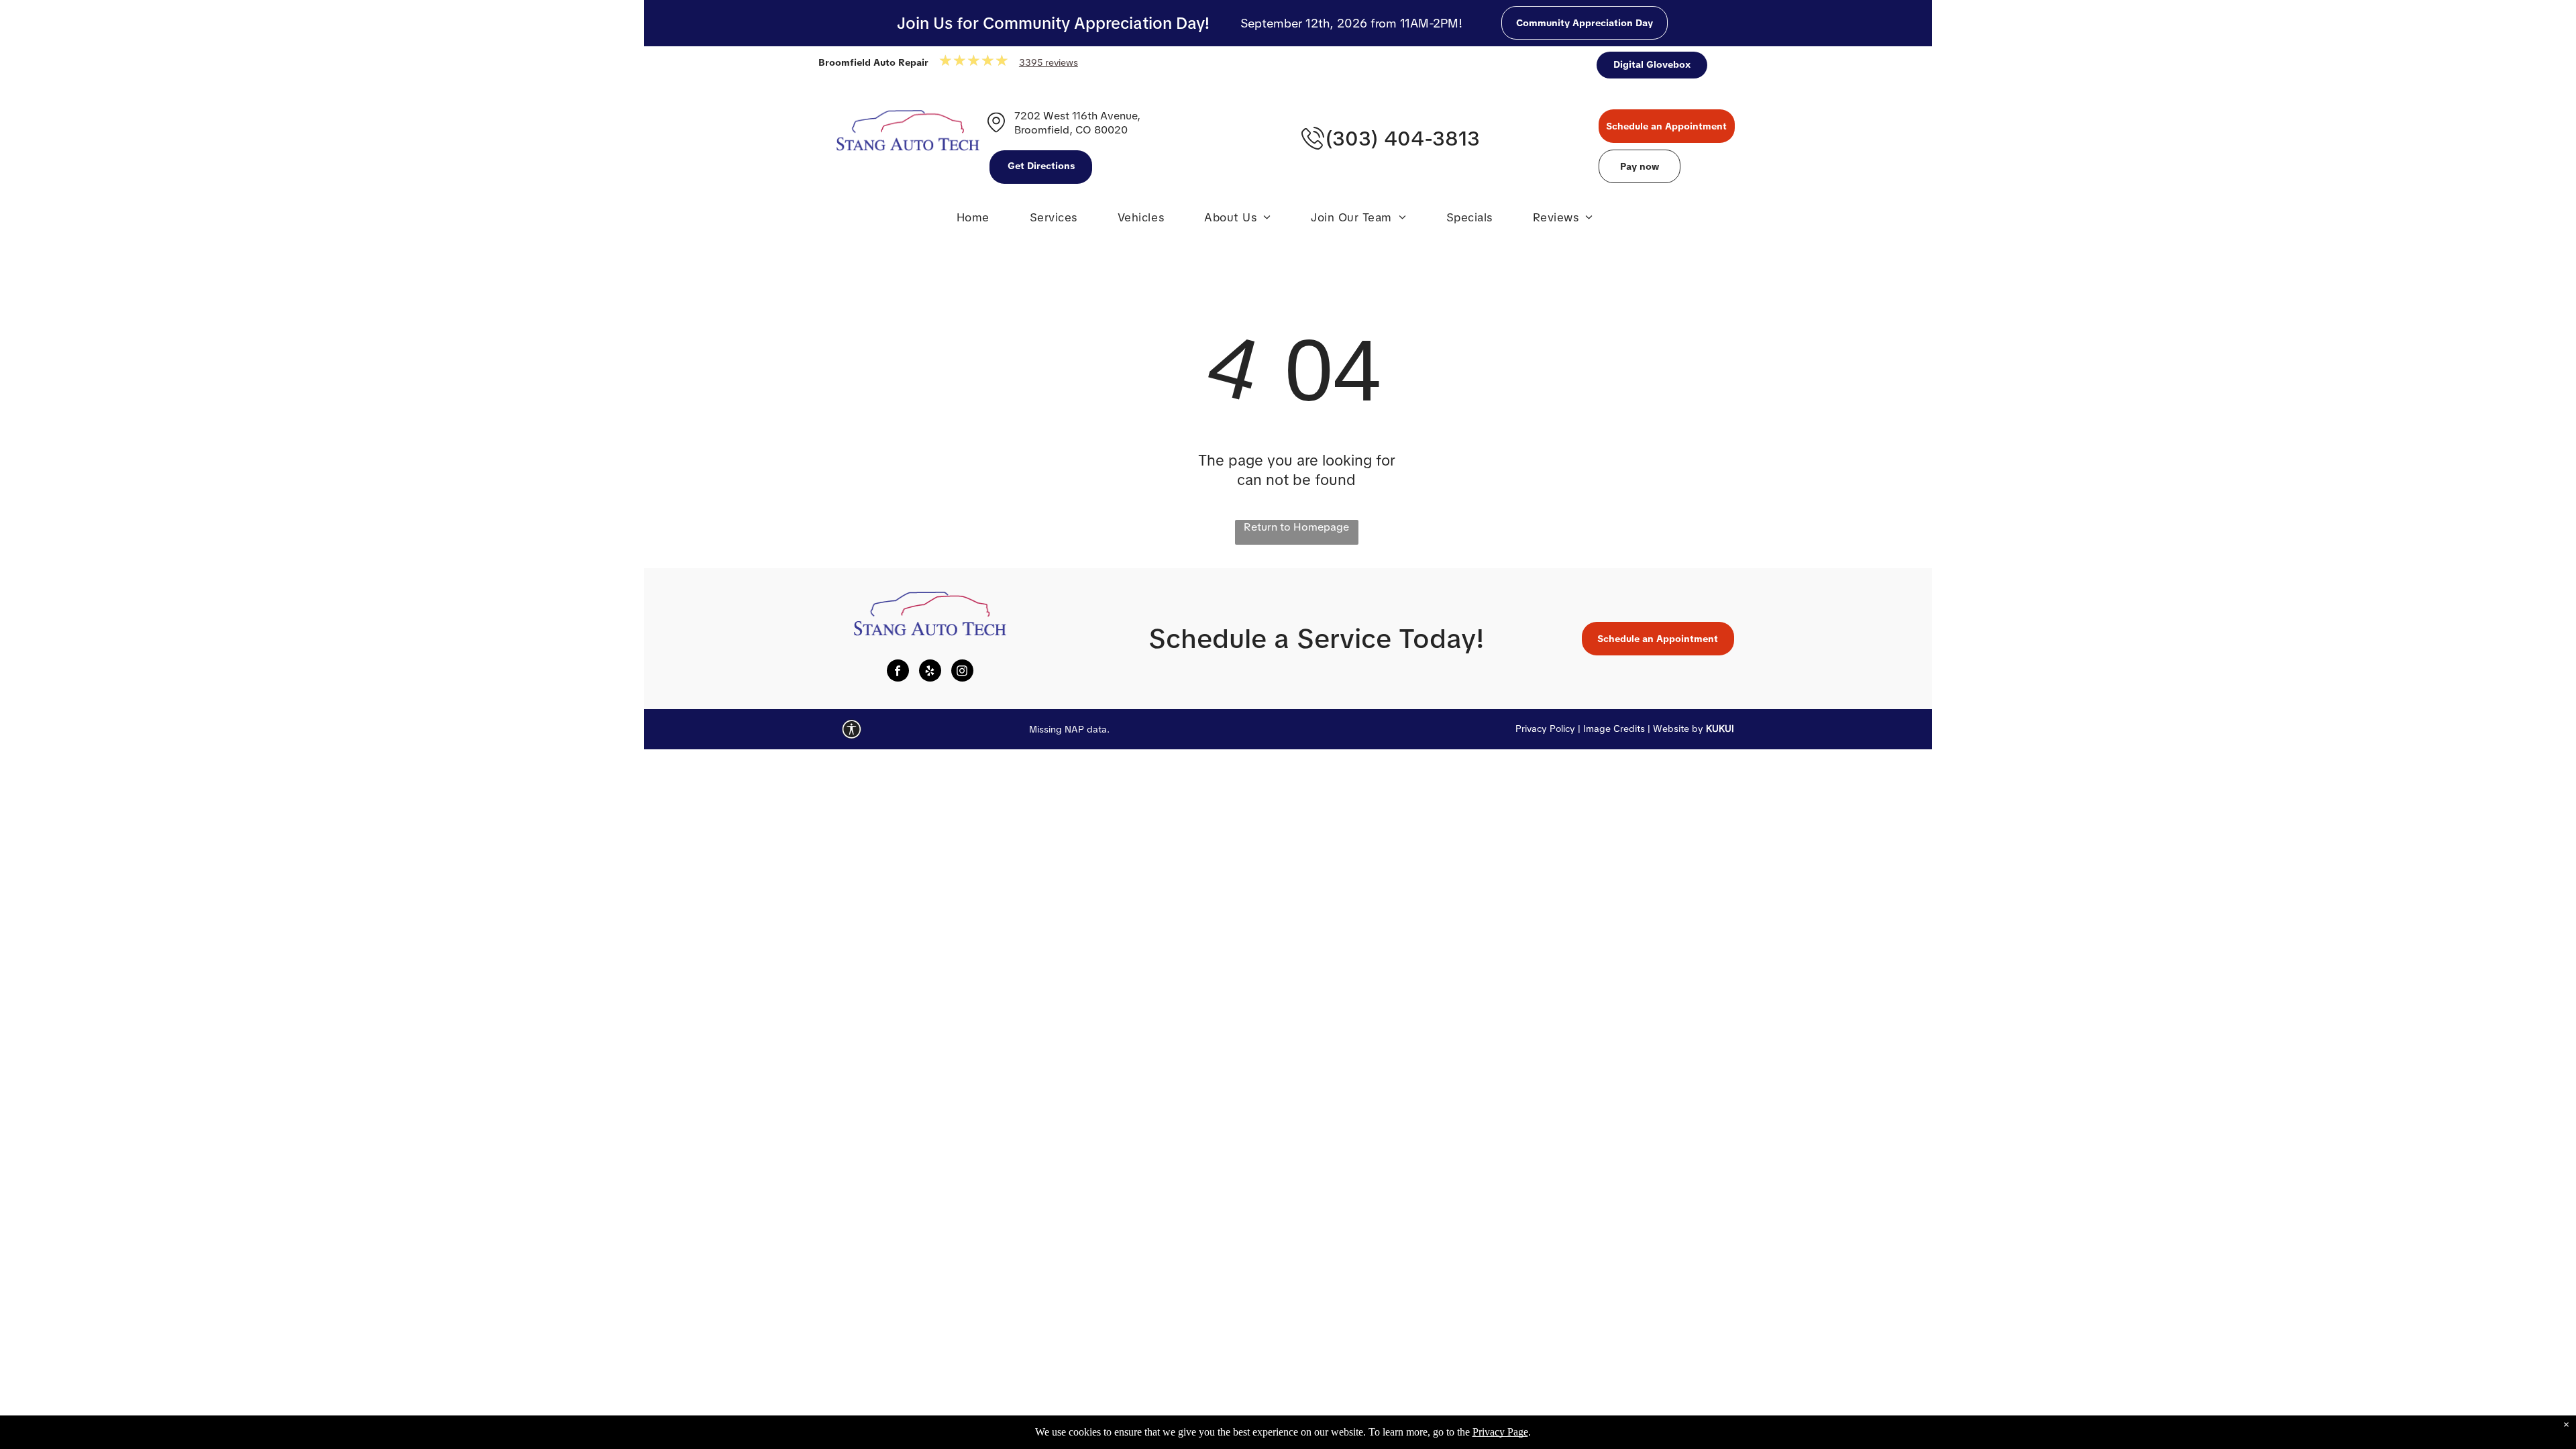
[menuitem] (973, 221)
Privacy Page (1500, 1432)
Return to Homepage (1296, 527)
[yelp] (930, 672)
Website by (1678, 729)
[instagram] (962, 672)
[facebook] (898, 672)
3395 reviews (1049, 62)
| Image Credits (1611, 729)
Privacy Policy (1545, 729)
